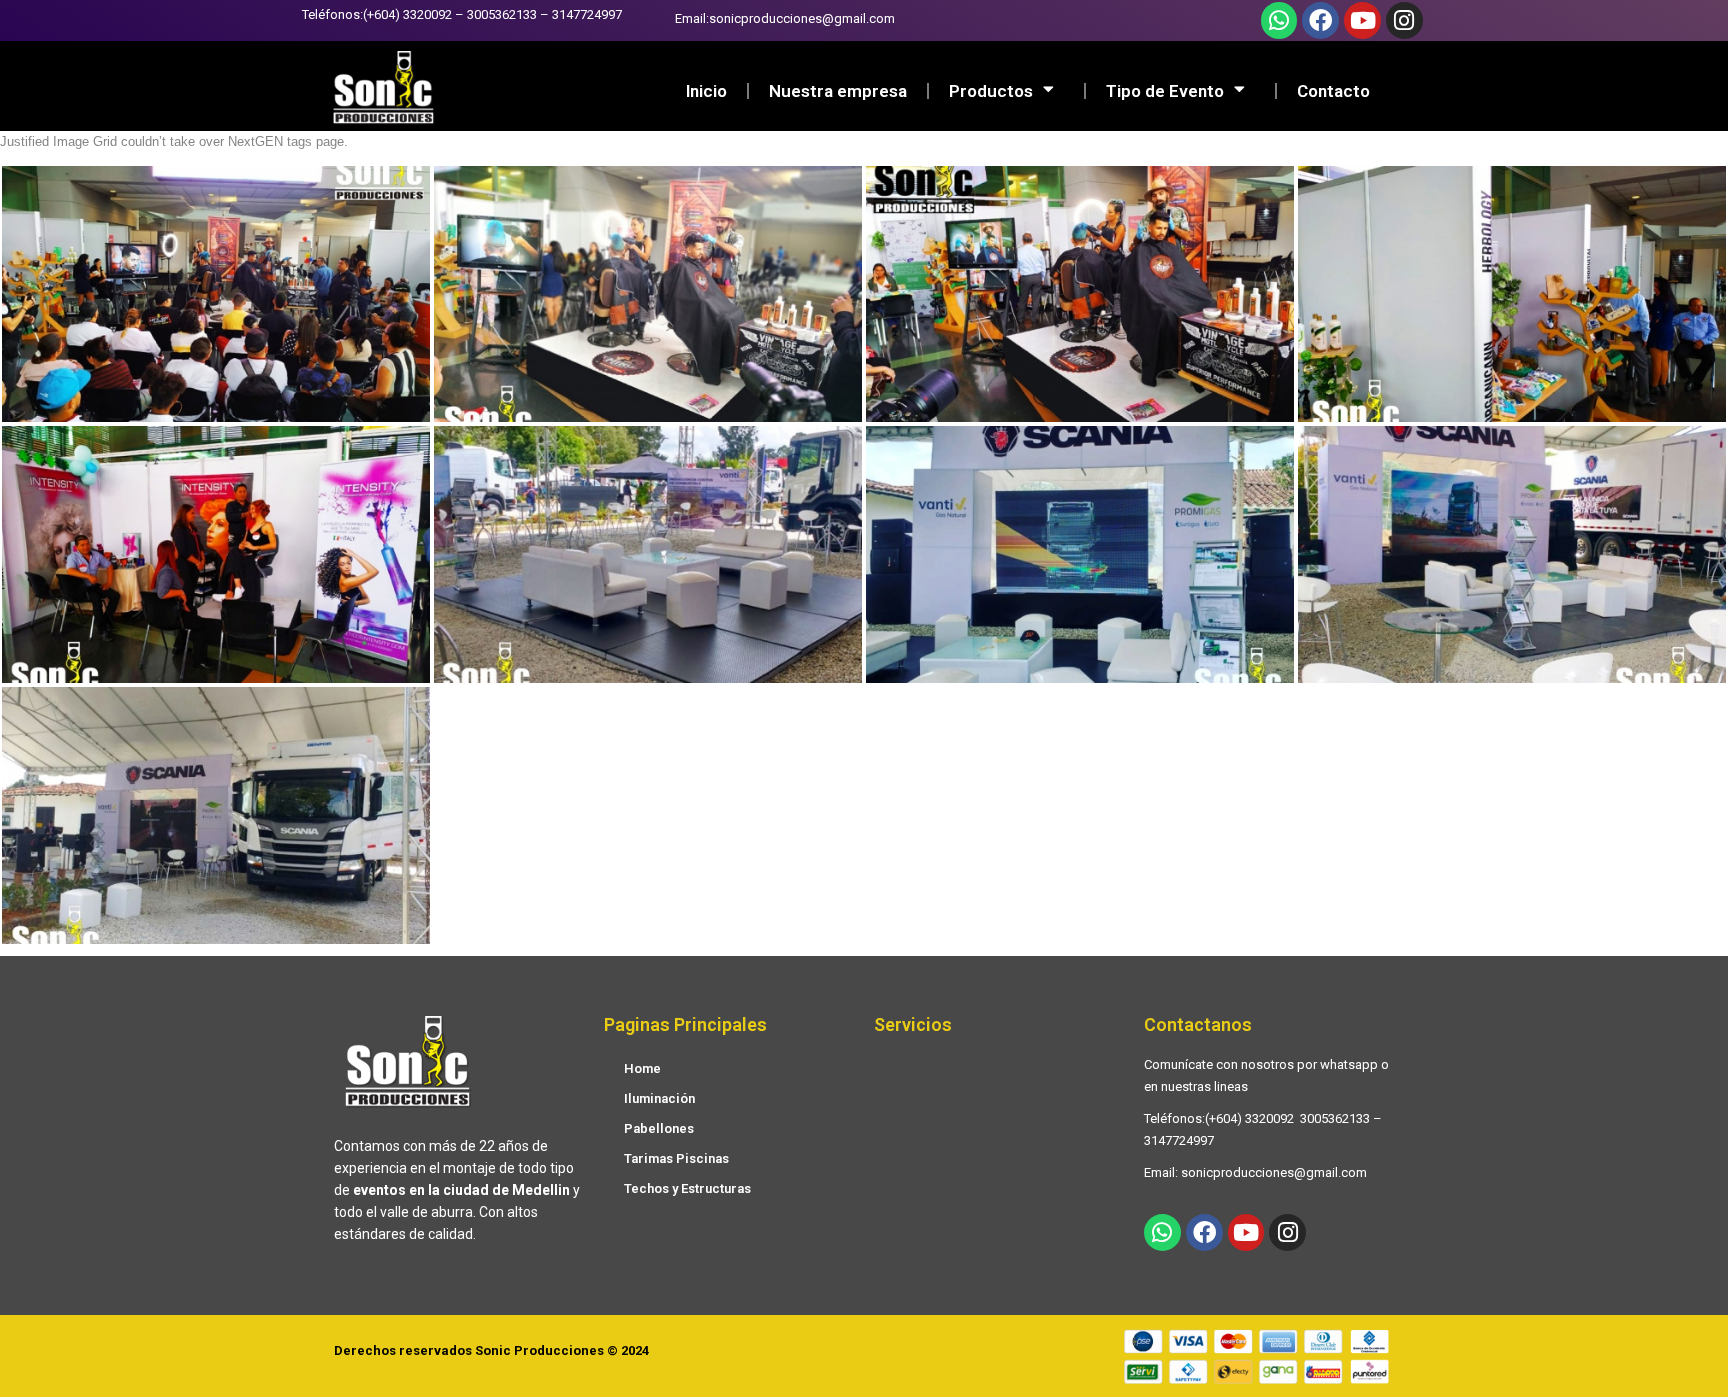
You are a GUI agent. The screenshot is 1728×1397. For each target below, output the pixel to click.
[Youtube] (1362, 20)
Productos (991, 91)
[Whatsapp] (1279, 20)
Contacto (1333, 91)
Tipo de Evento (1165, 91)
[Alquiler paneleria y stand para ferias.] (1512, 294)
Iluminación (659, 1098)
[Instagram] (1404, 20)
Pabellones (659, 1128)
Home (642, 1068)
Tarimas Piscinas (676, 1158)
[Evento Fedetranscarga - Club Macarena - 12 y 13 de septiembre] (1080, 554)
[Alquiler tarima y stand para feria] (216, 294)
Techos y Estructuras (687, 1188)
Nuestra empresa (838, 91)
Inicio (706, 91)
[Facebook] (1320, 20)
